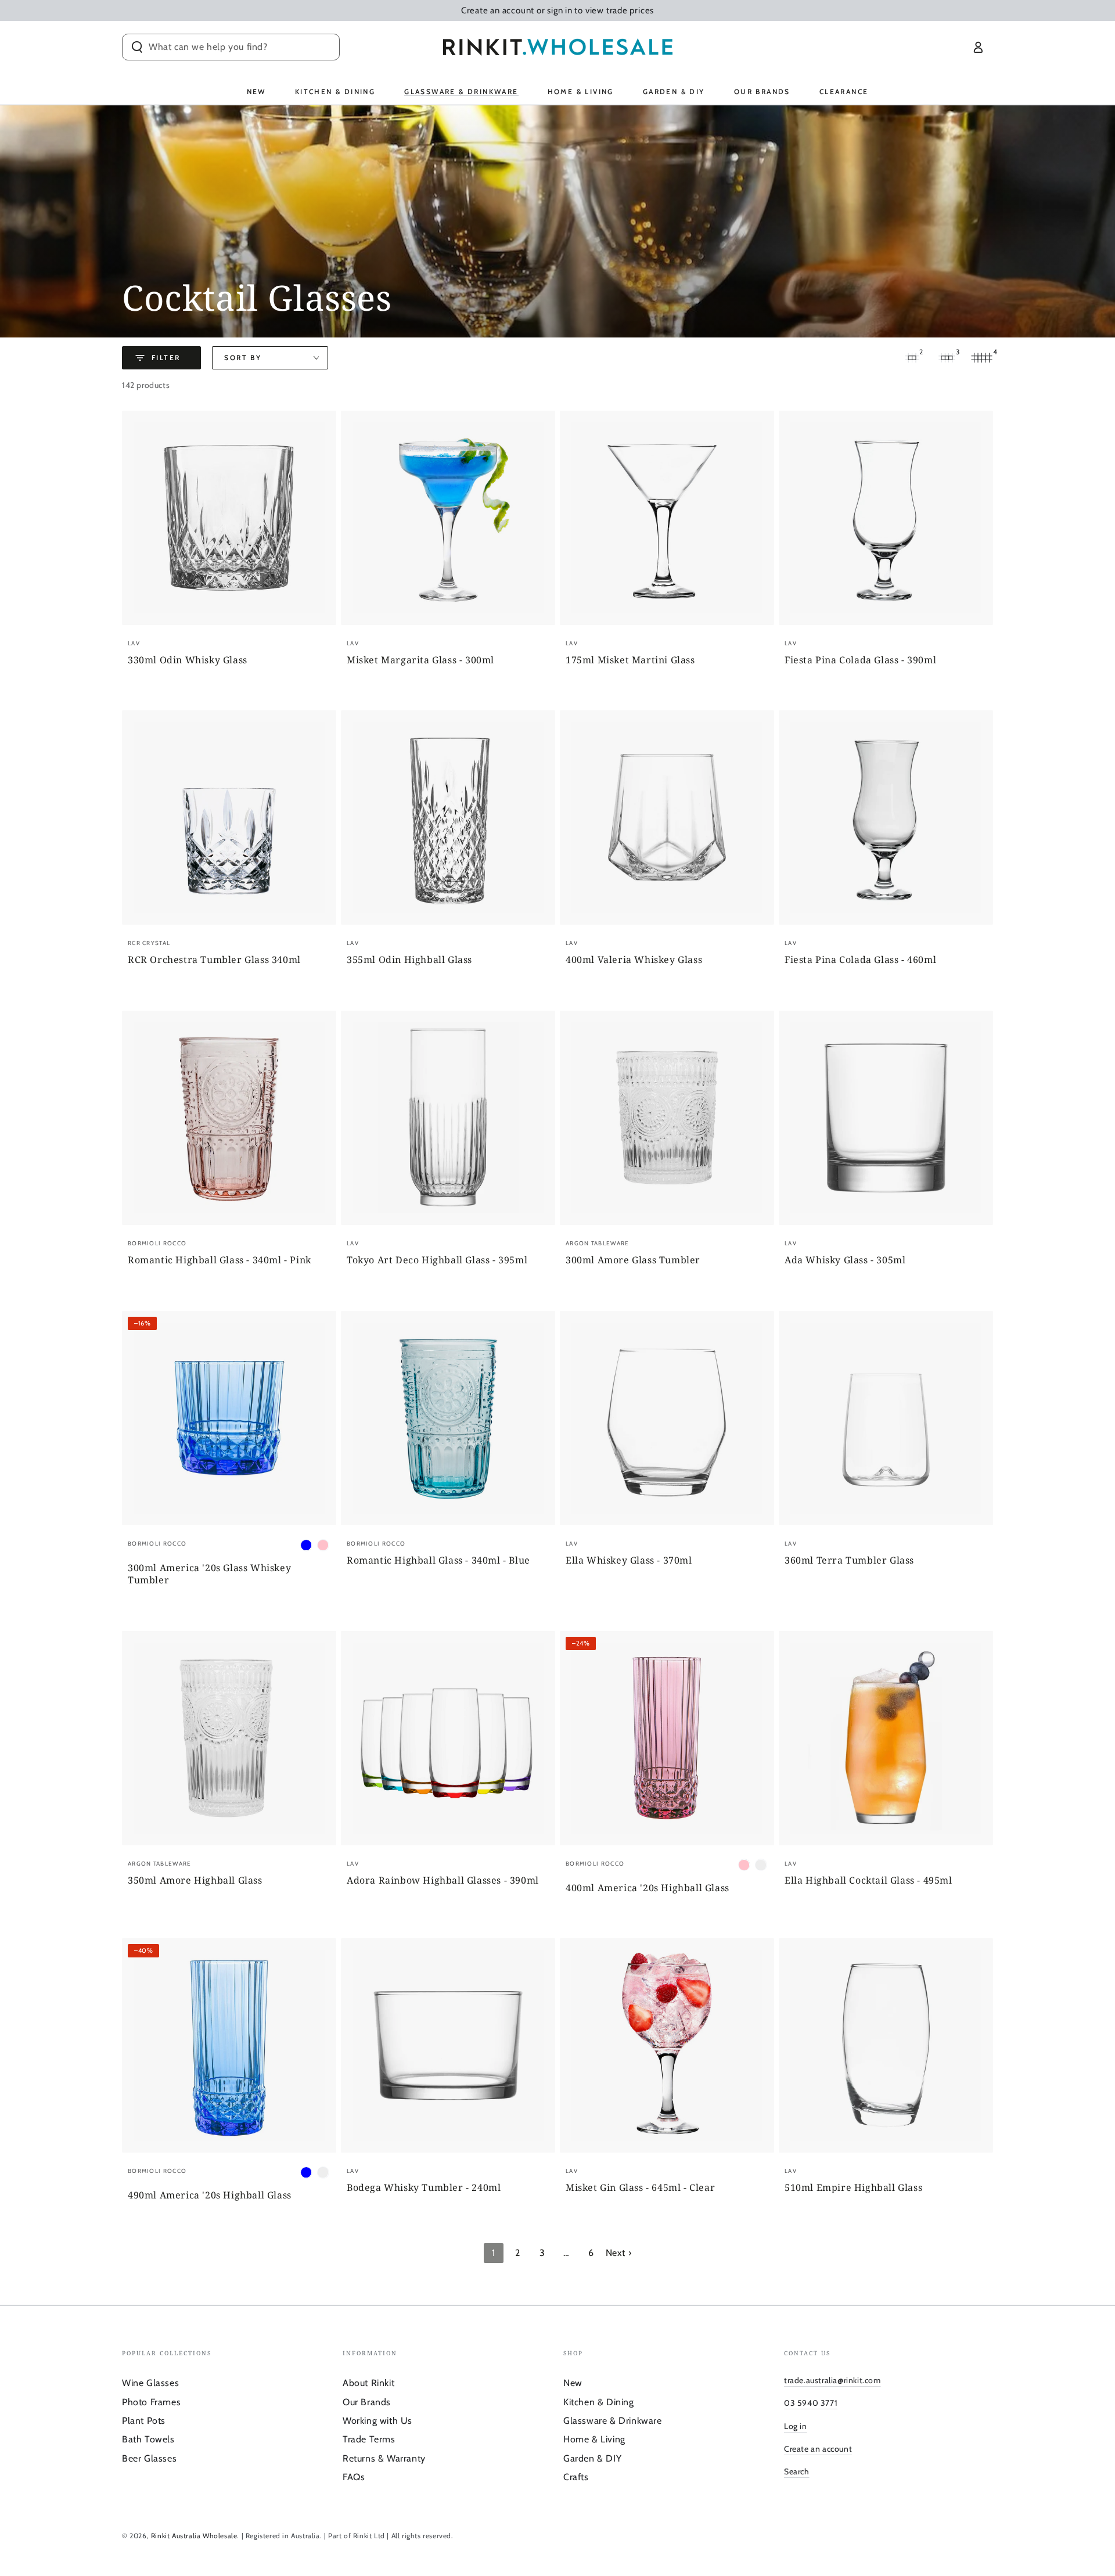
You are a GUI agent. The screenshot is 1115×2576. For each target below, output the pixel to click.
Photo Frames (151, 2402)
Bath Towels (148, 2439)
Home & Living (594, 2439)
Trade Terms (369, 2439)
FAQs (354, 2477)
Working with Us (377, 2421)
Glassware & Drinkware (613, 2421)
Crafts (576, 2477)
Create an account (818, 2449)
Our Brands (367, 2402)
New (573, 2383)
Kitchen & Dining (599, 2402)
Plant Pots (144, 2421)
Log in (796, 2426)
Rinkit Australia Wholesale (194, 2536)
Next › (619, 2253)
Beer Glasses (149, 2458)
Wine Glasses (150, 2383)
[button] (231, 47)
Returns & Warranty (384, 2458)
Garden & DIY (592, 2458)
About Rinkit (368, 2383)
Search (797, 2471)
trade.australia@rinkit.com (832, 2380)
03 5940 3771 (811, 2403)
